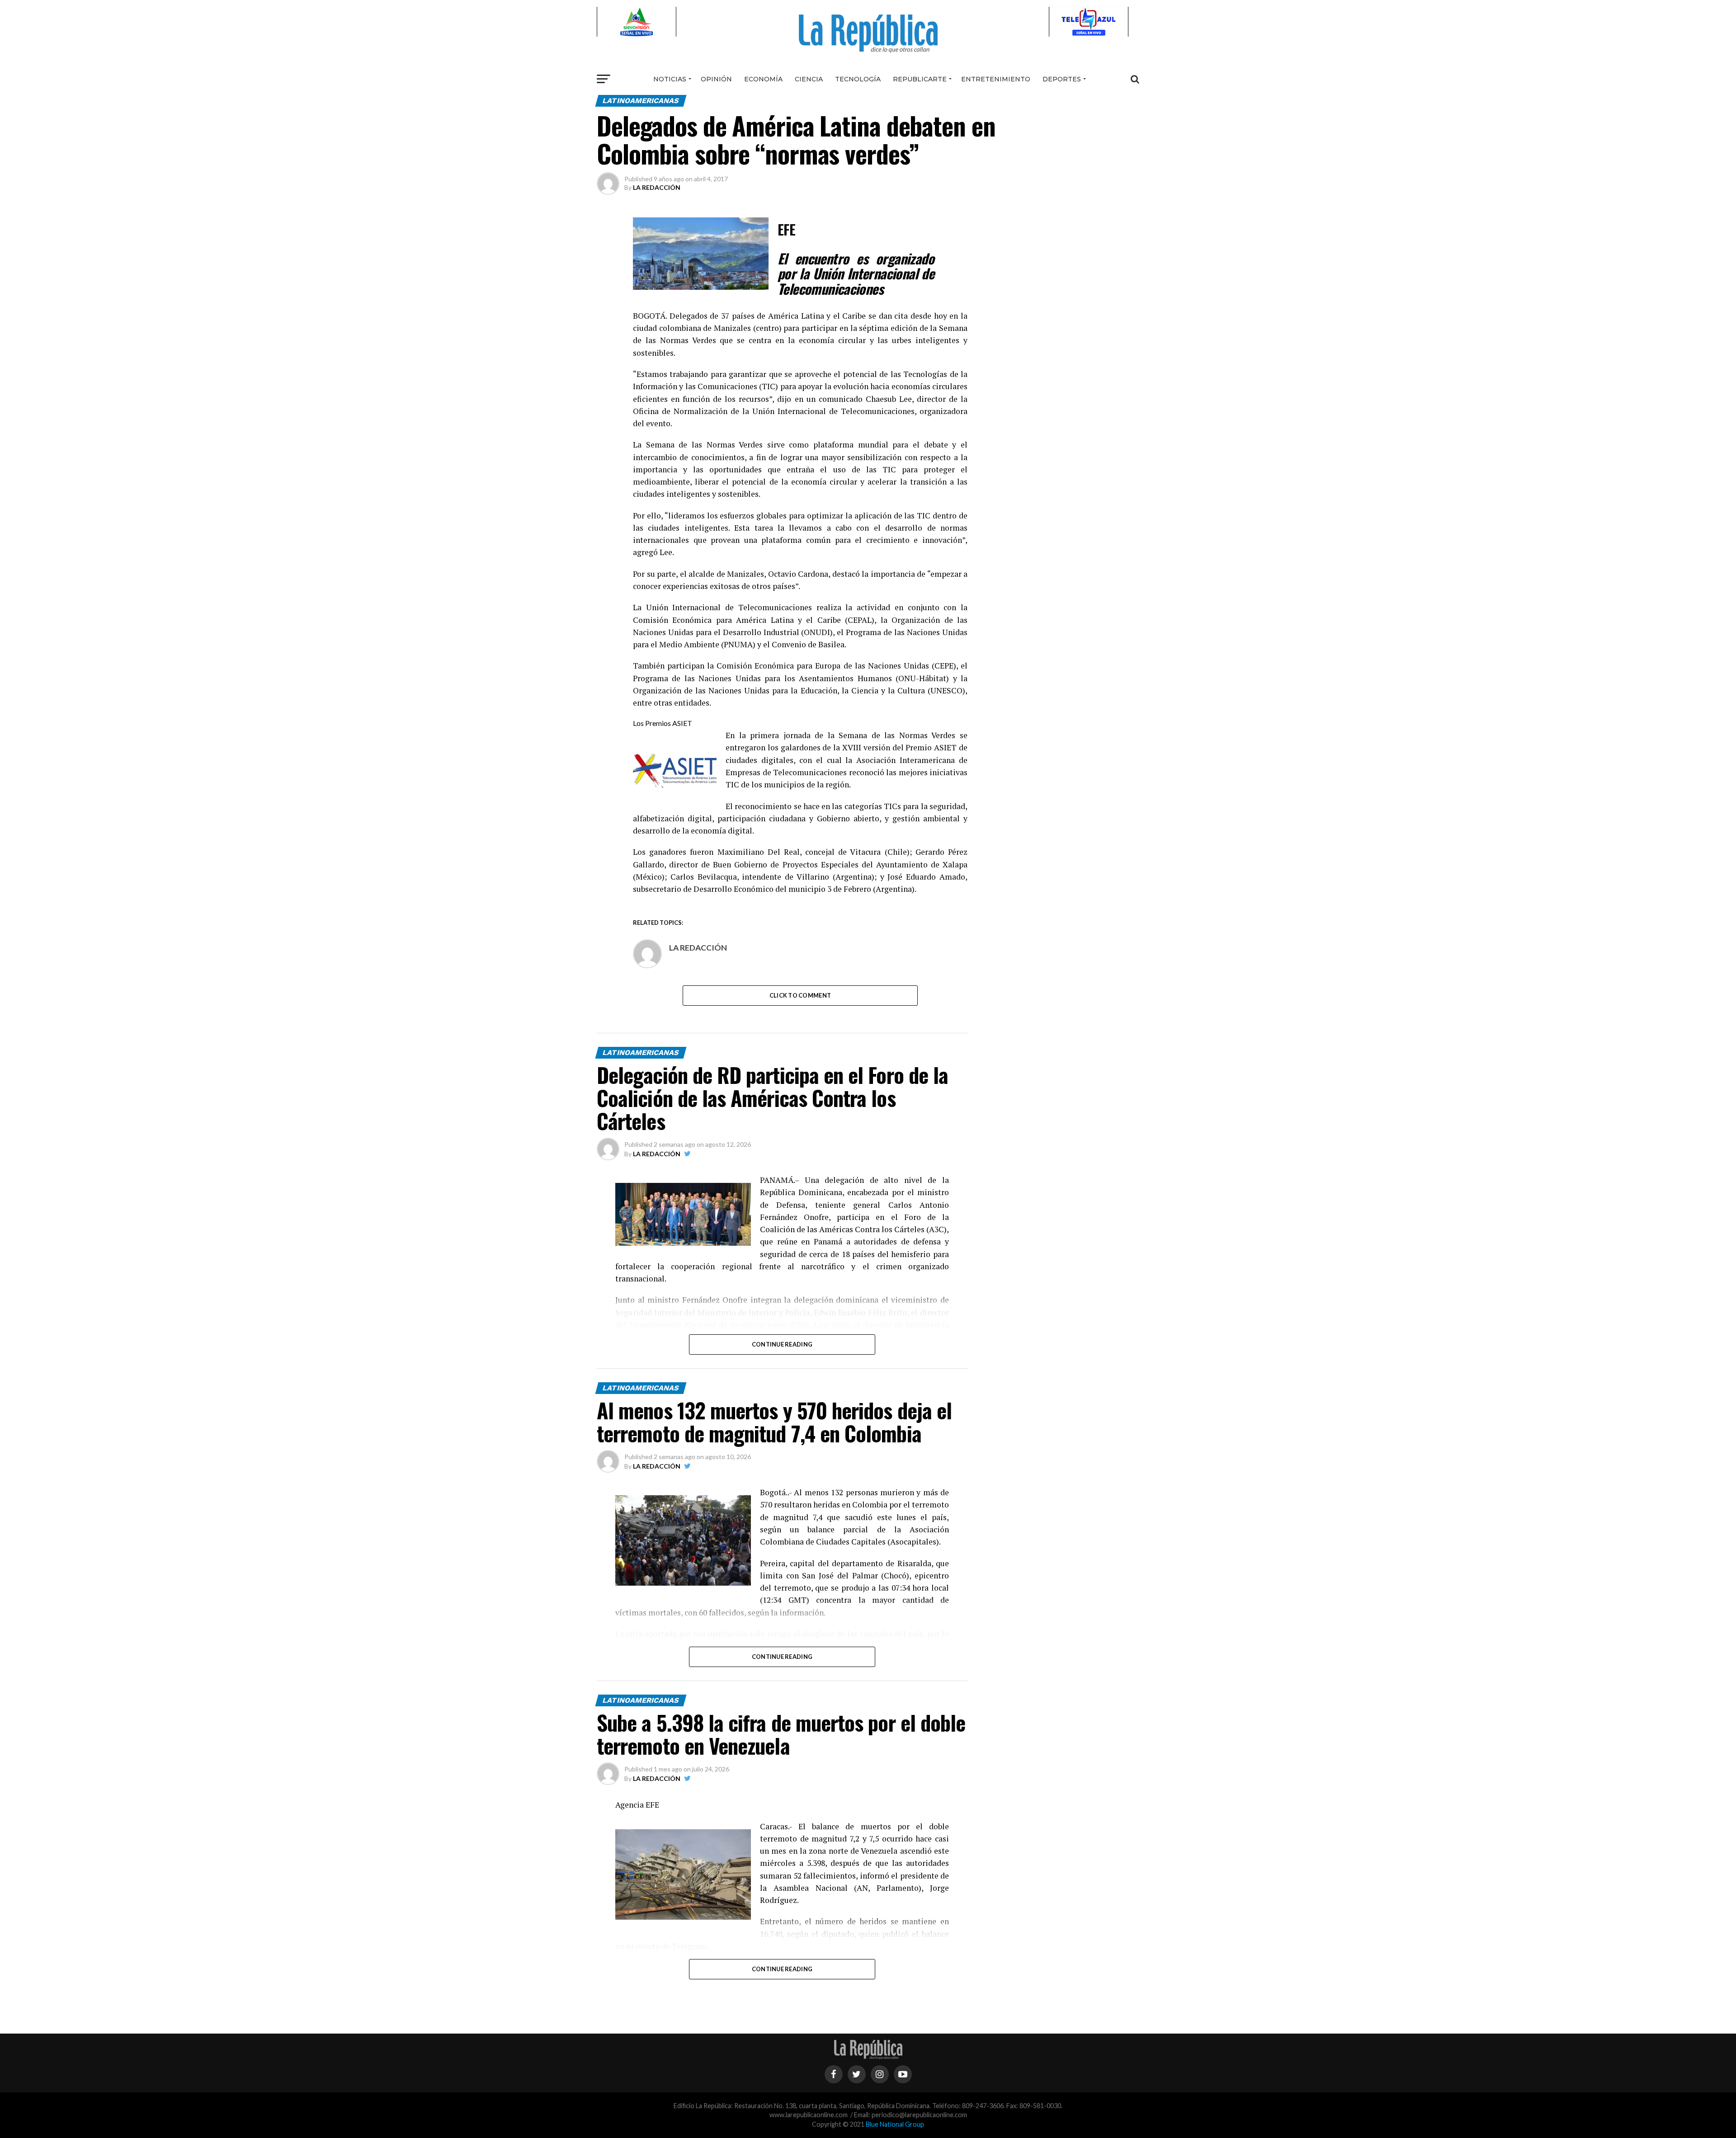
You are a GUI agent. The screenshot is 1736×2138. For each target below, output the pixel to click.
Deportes (1062, 79)
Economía (763, 79)
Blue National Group (895, 2124)
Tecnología (858, 79)
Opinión (716, 79)
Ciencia (809, 79)
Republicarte (920, 79)
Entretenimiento (996, 79)
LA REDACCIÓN (657, 187)
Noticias (670, 79)
